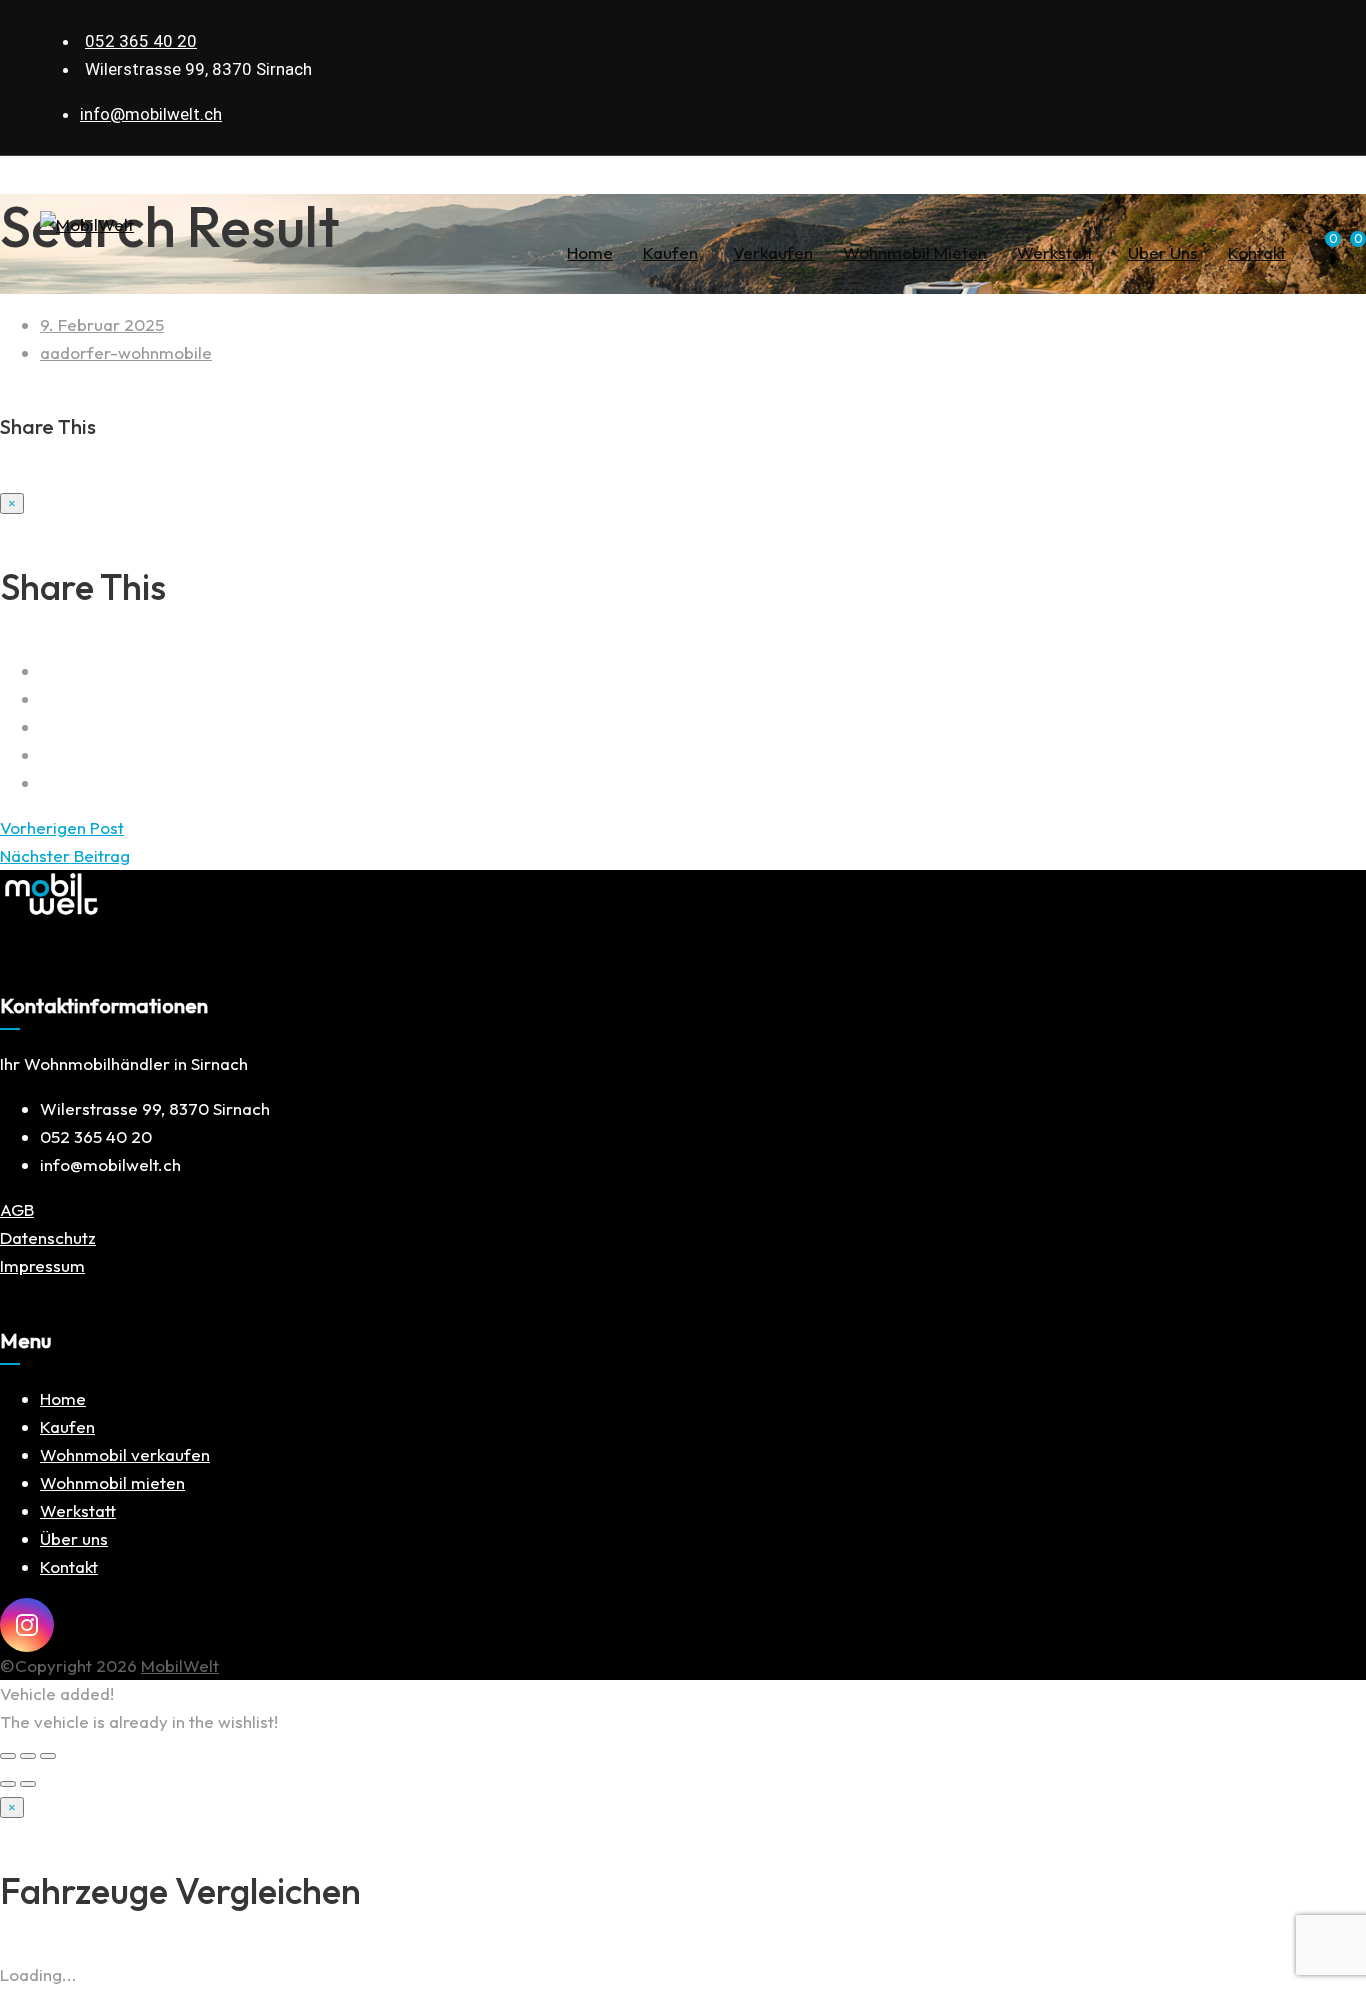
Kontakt (1257, 252)
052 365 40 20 (141, 41)
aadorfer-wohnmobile (126, 352)
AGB (17, 1209)
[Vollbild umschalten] (28, 1756)
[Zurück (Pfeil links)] (8, 1784)
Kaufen (670, 252)
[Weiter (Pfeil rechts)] (28, 1784)
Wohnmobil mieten (915, 252)
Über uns (1163, 252)
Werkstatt (1055, 252)
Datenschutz (48, 1237)
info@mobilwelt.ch (151, 114)
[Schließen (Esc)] (8, 1756)
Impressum (42, 1265)
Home (590, 252)
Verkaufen (773, 252)
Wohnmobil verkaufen (125, 1454)
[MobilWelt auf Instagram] (27, 1625)
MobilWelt (180, 1665)
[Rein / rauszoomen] (48, 1756)
